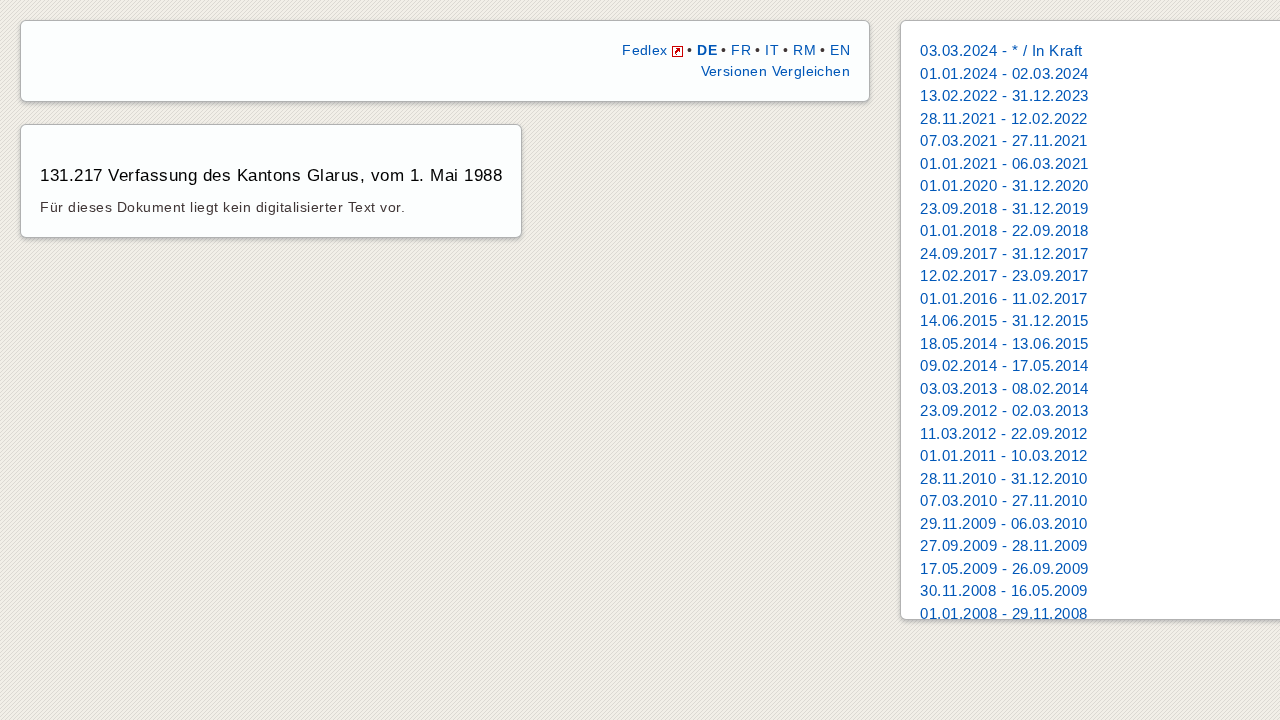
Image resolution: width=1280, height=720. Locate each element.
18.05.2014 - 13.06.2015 (1004, 343)
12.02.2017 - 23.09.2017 (1004, 275)
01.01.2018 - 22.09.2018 (1004, 230)
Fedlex (647, 50)
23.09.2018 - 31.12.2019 (1004, 208)
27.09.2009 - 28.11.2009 (1004, 545)
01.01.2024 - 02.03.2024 (1004, 73)
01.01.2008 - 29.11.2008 (1004, 613)
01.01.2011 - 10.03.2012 (1004, 455)
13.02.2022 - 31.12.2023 (1004, 95)
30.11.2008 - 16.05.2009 (1004, 590)
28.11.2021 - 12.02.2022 (1004, 118)
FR (741, 50)
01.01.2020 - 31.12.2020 (1004, 185)
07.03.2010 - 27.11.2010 (1004, 500)
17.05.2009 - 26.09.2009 (1004, 568)
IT (772, 50)
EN (840, 50)
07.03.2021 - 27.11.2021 (1004, 140)
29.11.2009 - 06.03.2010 (1004, 523)
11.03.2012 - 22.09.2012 (1004, 433)
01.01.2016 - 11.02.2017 (1004, 298)
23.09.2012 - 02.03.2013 (1004, 410)
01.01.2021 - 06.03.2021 (1004, 163)
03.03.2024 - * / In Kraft (1001, 50)
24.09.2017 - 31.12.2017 (1004, 253)
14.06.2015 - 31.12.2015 (1004, 320)
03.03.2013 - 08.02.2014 (1004, 388)
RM (804, 50)
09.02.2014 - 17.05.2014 (1004, 365)
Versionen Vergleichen (775, 71)
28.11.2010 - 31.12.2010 (1004, 478)
